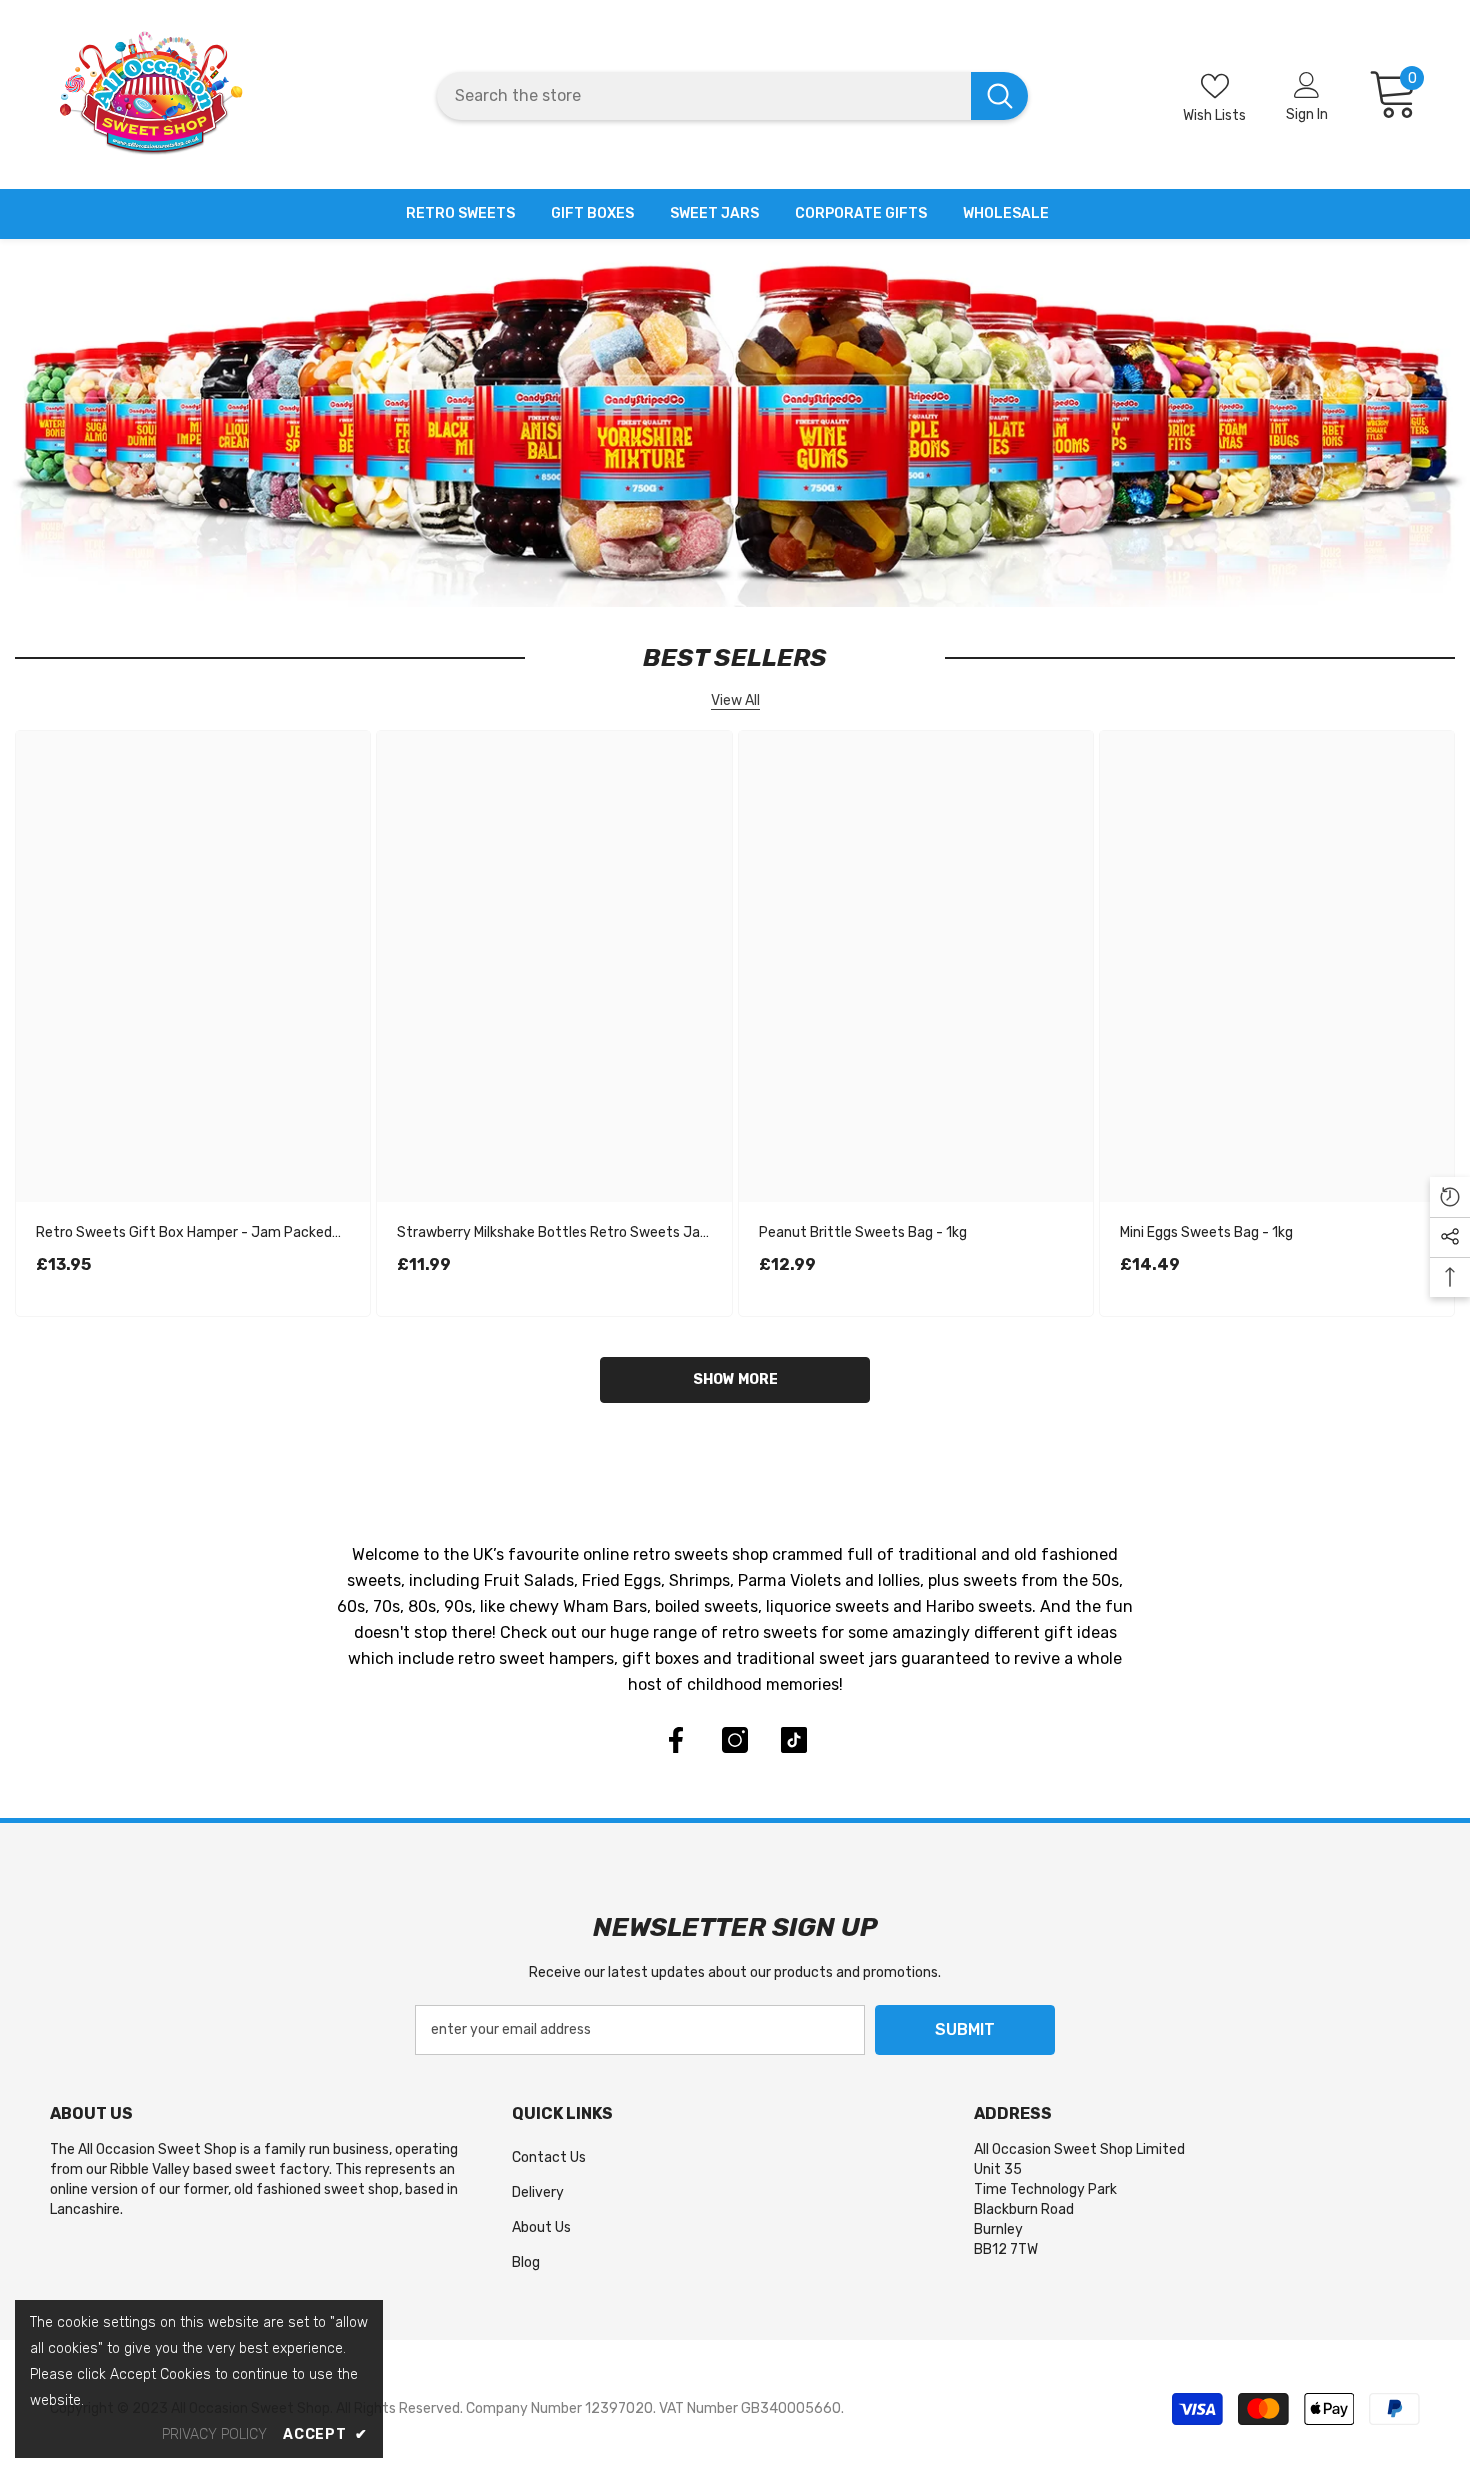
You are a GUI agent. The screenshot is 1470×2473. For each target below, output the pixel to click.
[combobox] (703, 96)
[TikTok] (794, 1740)
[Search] (732, 96)
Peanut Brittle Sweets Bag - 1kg (863, 1232)
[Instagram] (735, 1740)
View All (735, 701)
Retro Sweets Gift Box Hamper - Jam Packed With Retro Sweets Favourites (184, 1234)
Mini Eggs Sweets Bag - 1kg (1206, 1232)
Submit (965, 2029)
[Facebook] (676, 1740)
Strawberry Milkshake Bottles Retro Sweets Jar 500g (551, 1234)
